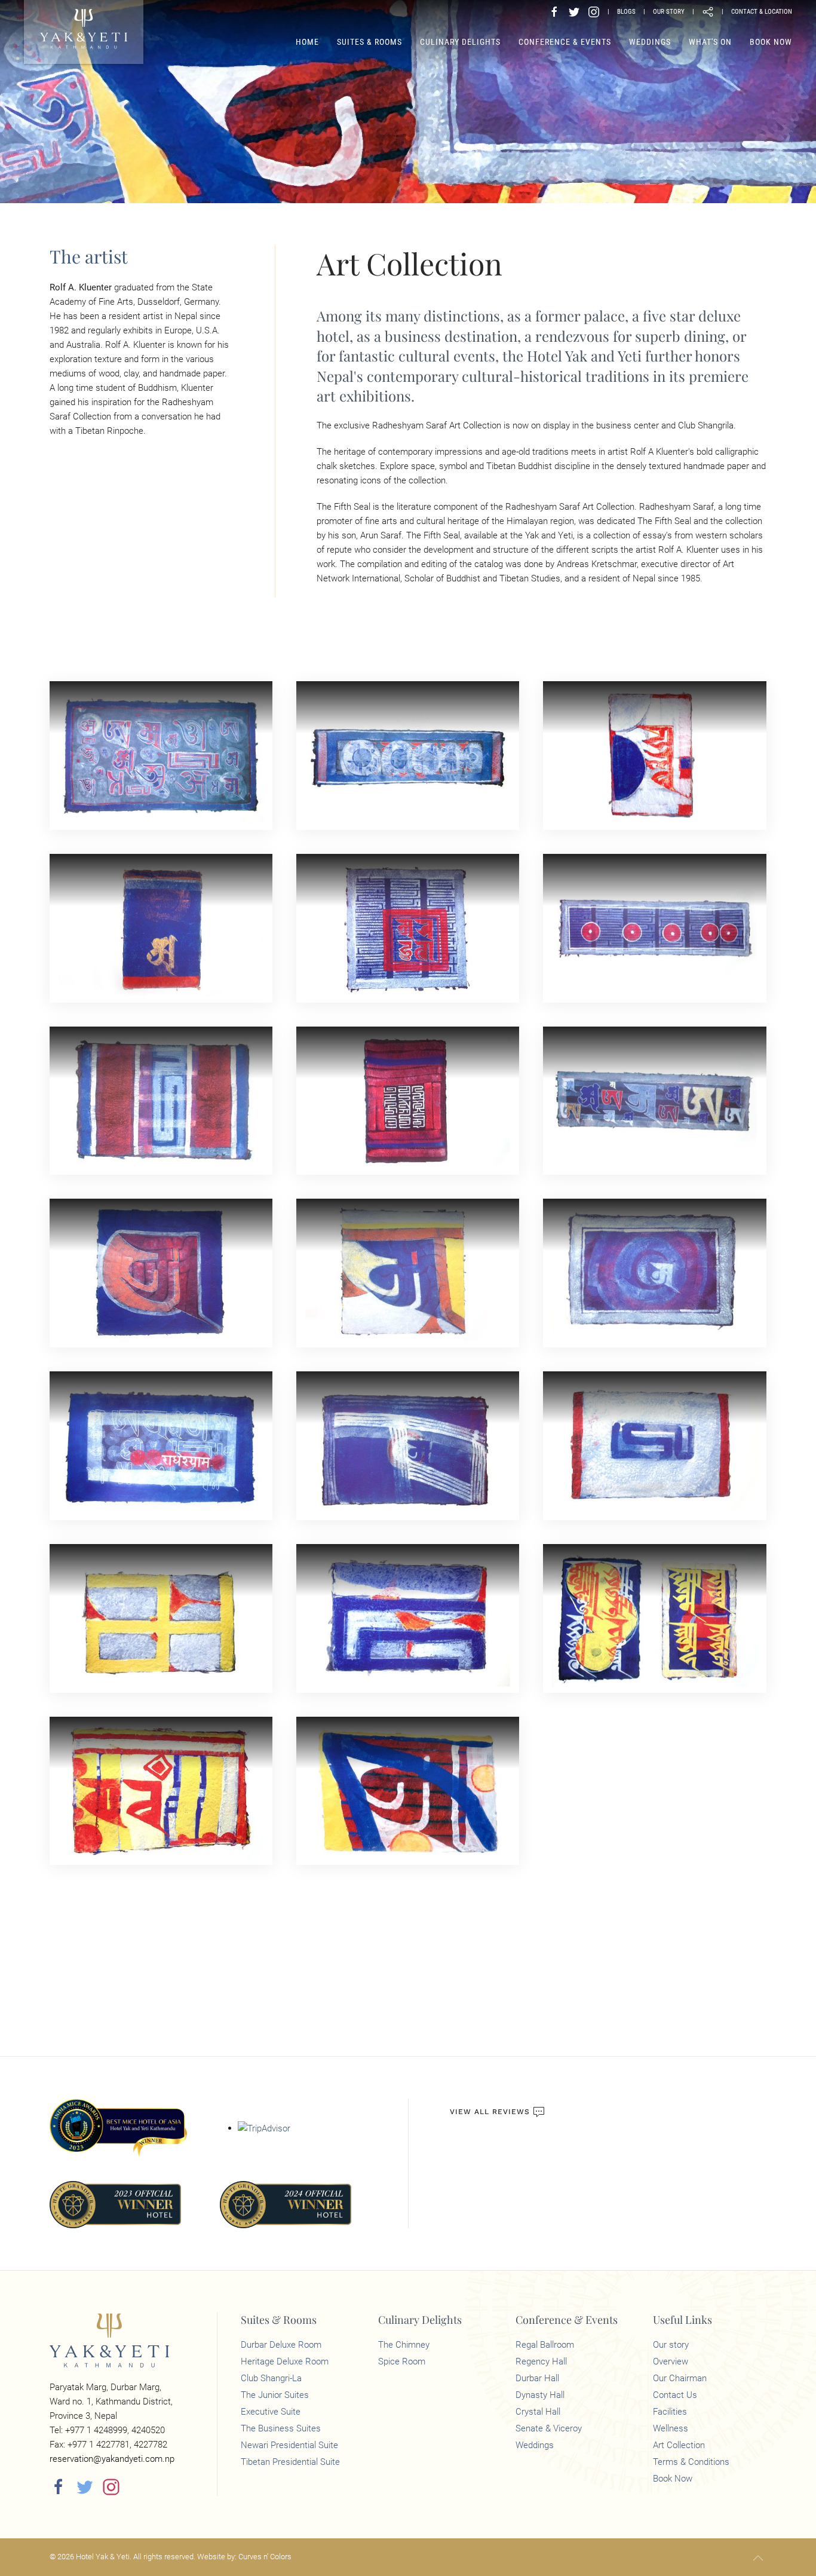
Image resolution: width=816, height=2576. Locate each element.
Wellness (671, 2428)
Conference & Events (565, 42)
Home (307, 42)
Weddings (650, 42)
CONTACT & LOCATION (762, 12)
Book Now (771, 42)
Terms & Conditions (691, 2462)
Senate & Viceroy (549, 2428)
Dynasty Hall (540, 2395)
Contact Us (675, 2395)
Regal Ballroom (545, 2345)
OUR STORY (669, 12)
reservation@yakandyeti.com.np (112, 2459)
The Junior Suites (275, 2395)
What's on (710, 42)
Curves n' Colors (265, 2557)
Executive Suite (271, 2412)
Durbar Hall (537, 2378)
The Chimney (404, 2345)
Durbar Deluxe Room (281, 2345)
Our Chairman (680, 2378)
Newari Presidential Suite (289, 2445)
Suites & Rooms (369, 42)
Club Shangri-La (271, 2378)
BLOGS (626, 12)
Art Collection (679, 2445)
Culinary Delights (460, 42)
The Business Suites (281, 2428)
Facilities (670, 2412)
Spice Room (402, 2361)
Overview (671, 2361)
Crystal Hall (538, 2412)
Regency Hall (541, 2361)
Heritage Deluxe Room (285, 2361)
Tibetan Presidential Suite (290, 2462)
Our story (671, 2345)
